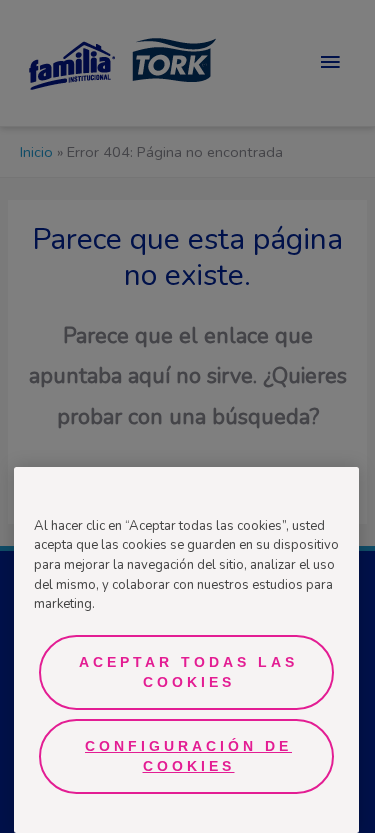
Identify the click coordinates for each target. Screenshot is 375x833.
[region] (186, 650)
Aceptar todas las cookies (188, 672)
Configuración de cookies (188, 756)
